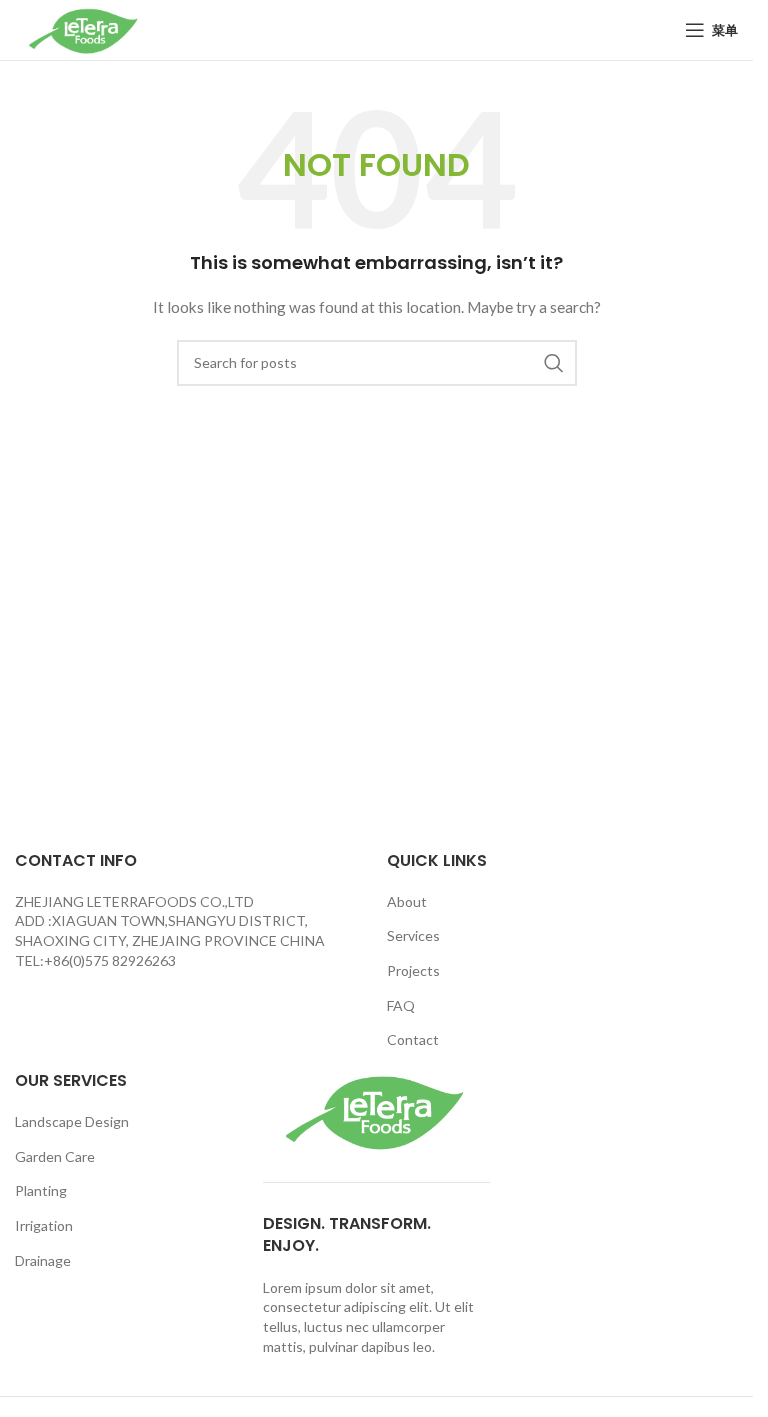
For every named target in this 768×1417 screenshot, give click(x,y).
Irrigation (44, 1225)
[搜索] (554, 363)
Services (413, 935)
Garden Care (55, 1156)
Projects (413, 970)
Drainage (43, 1260)
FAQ (401, 1005)
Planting (41, 1190)
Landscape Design (72, 1121)
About (407, 901)
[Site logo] (84, 28)
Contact (413, 1039)
